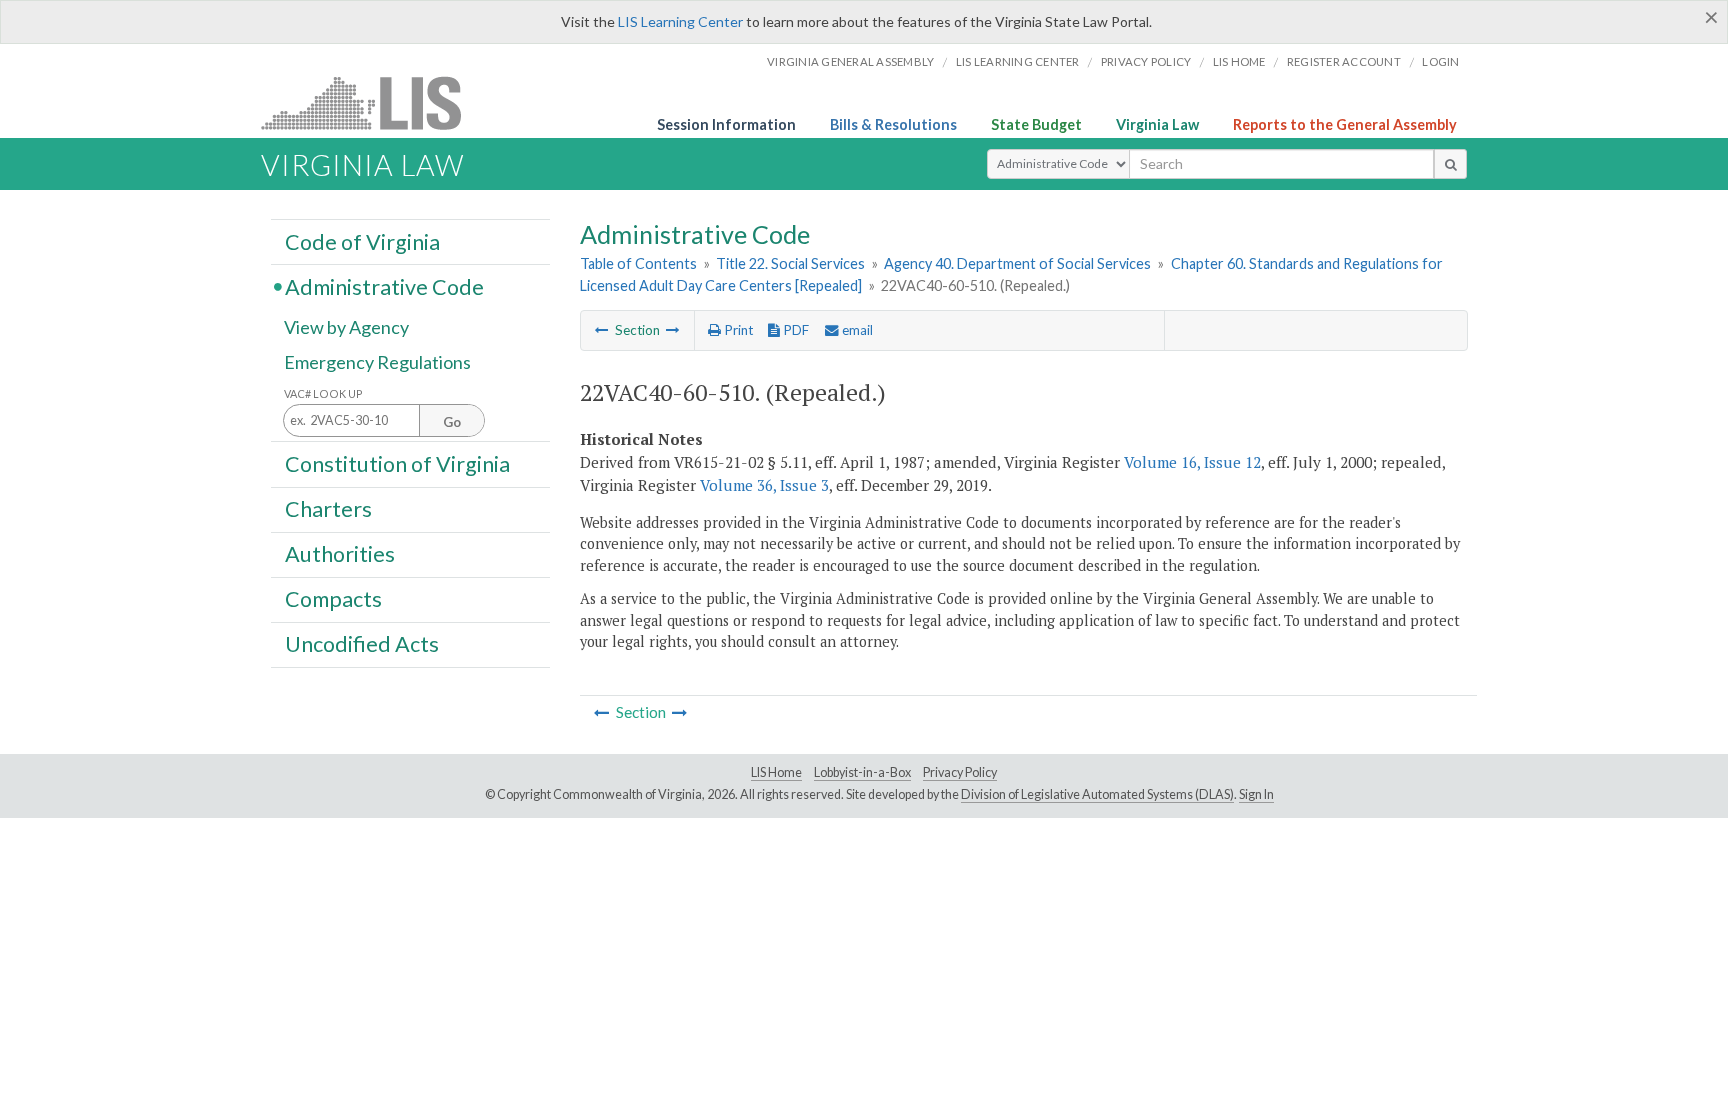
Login (1440, 61)
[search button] (1450, 164)
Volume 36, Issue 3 (764, 485)
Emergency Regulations (377, 362)
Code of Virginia (362, 241)
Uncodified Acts (362, 644)
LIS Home (776, 772)
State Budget (1036, 124)
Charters (328, 509)
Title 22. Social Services (790, 263)
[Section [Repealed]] (602, 330)
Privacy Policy (1146, 61)
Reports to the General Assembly (1345, 124)
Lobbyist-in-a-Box (862, 772)
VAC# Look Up (323, 393)
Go (452, 422)
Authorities (340, 554)
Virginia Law (1157, 124)
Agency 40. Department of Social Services (1017, 263)
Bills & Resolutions (893, 124)
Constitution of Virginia (397, 463)
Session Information (726, 124)
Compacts (333, 599)
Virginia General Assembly (850, 61)
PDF (794, 330)
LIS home (1239, 61)
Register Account (1344, 61)
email (856, 330)
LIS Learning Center (680, 21)
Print (737, 330)
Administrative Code (384, 286)
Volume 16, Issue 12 (1192, 462)
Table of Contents (638, 263)
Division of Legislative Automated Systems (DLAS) (1097, 794)
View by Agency (346, 327)
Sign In (1256, 794)
